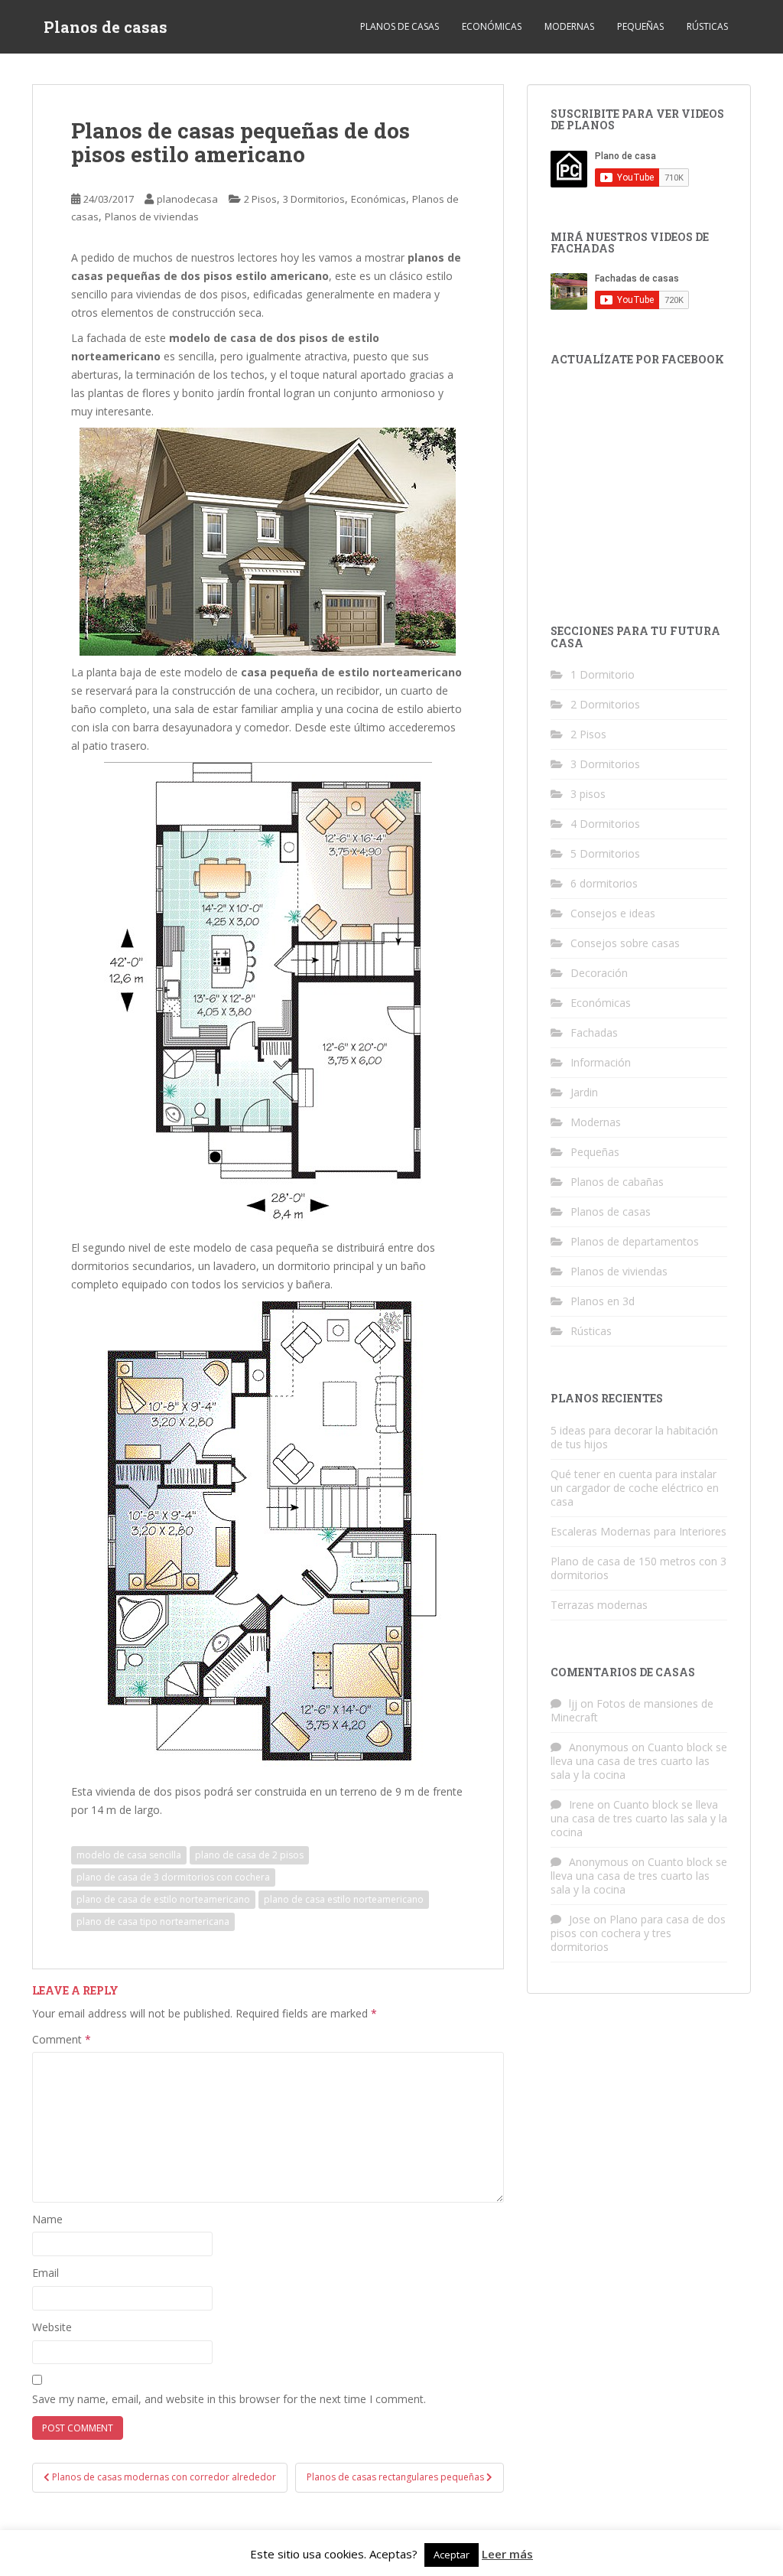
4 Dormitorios (605, 824)
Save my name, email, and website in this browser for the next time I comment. (229, 2399)
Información (601, 1062)
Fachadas (594, 1032)
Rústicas (707, 26)
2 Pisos (260, 199)
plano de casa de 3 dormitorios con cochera (173, 1877)
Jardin (584, 1092)
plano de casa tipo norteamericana (153, 1921)
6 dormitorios (604, 883)
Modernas (569, 26)
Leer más (507, 2554)
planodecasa (187, 199)
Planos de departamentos (635, 1241)
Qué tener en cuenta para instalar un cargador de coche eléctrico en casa (635, 1488)
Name (47, 2219)
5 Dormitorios (605, 853)
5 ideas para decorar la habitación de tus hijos (634, 1437)
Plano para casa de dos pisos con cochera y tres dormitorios (638, 1933)
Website (52, 2327)
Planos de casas (106, 27)
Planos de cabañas (617, 1182)
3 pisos (588, 794)
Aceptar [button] (452, 2555)
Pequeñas (640, 26)
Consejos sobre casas (625, 943)
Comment (62, 2039)
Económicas (492, 26)
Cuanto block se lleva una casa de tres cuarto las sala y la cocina (639, 1761)
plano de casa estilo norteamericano (344, 1899)
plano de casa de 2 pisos (249, 1855)
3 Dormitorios (314, 199)
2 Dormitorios (605, 704)
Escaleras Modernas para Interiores (638, 1531)
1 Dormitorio (603, 674)
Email (45, 2273)
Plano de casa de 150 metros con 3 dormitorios (638, 1568)
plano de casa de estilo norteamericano (163, 1899)
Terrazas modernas (599, 1605)
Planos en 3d (603, 1301)
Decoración (599, 973)
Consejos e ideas (613, 913)
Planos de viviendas (152, 217)
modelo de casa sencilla (129, 1855)
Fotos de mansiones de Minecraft (632, 1710)
